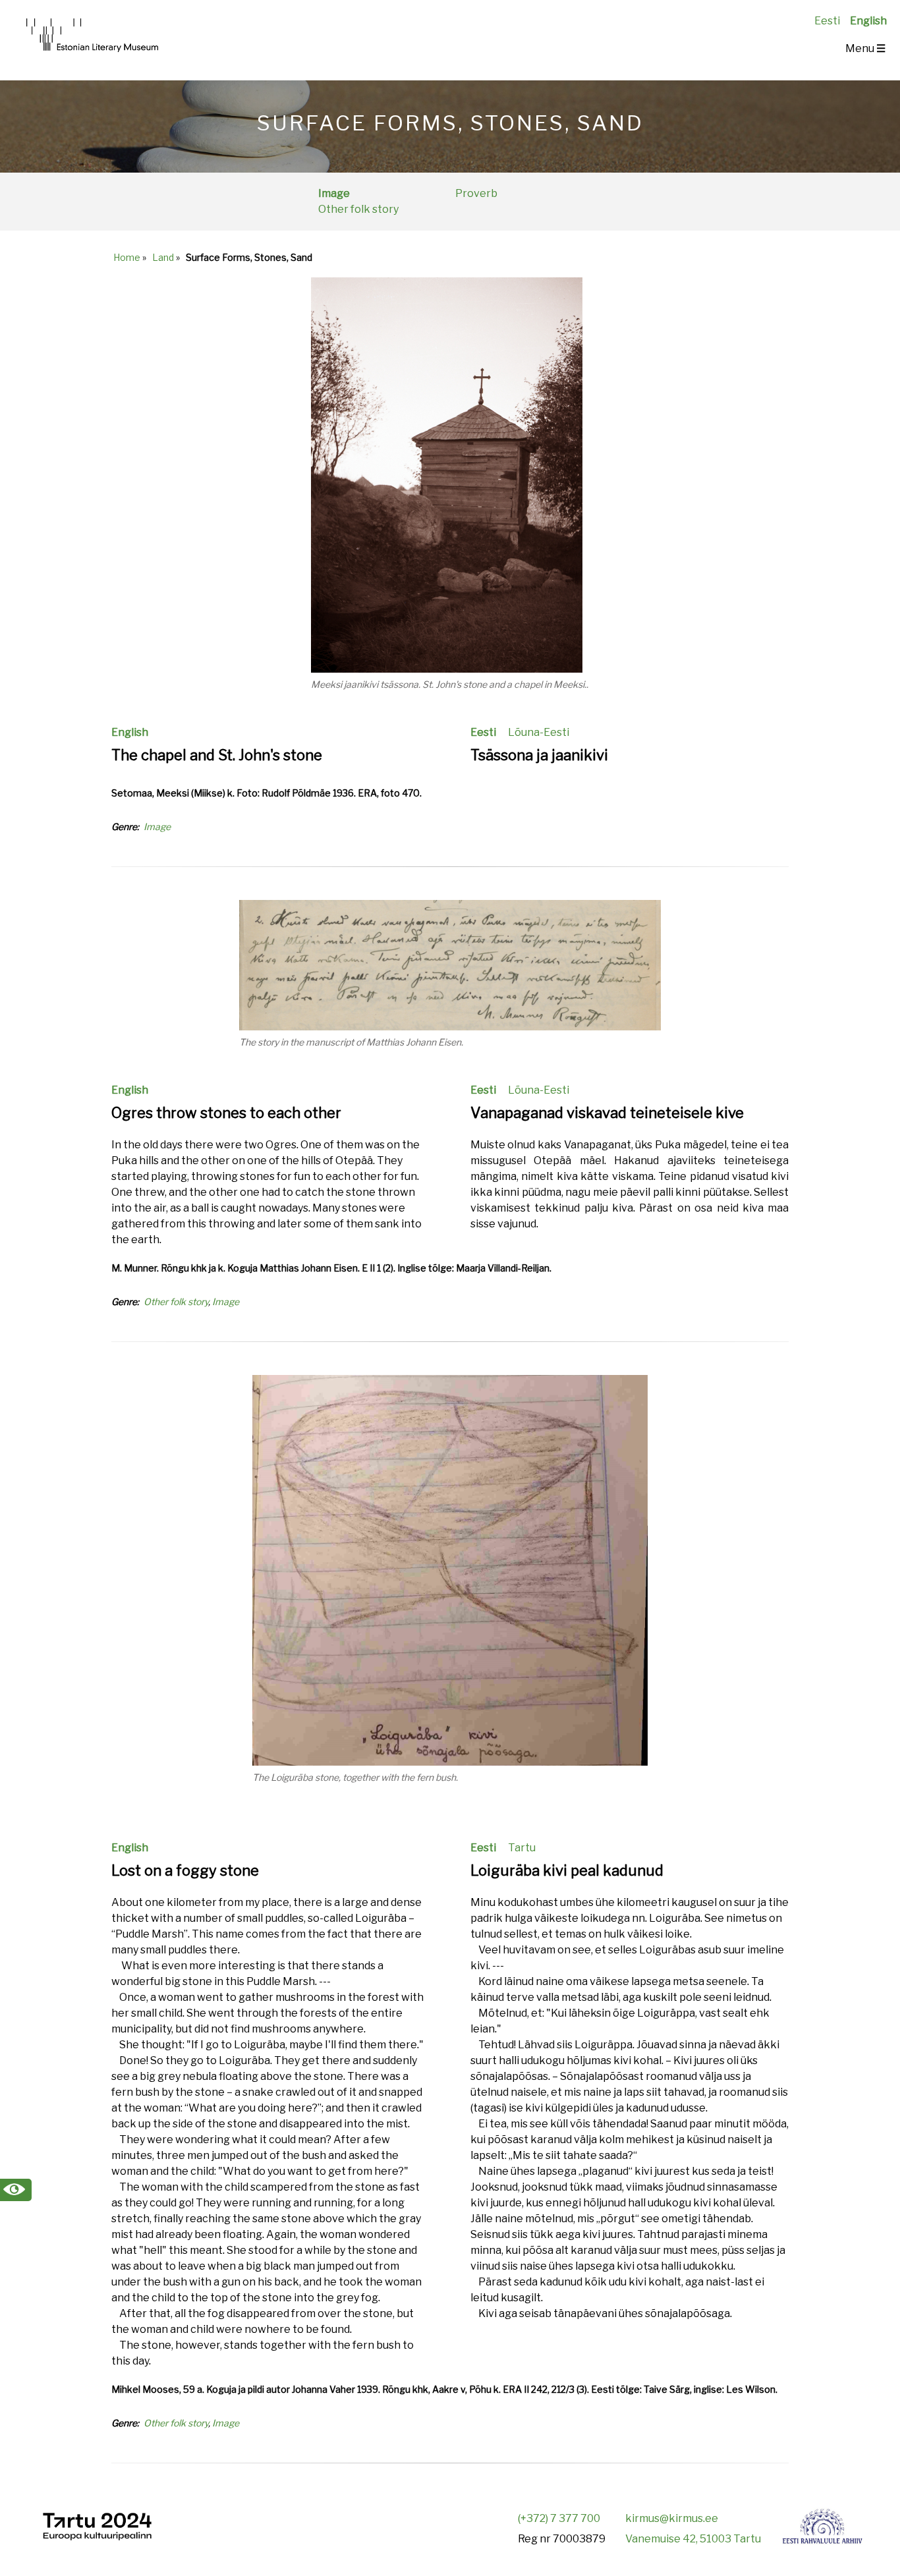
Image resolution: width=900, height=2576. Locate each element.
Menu (865, 48)
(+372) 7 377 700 (559, 2518)
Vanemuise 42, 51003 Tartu (693, 2539)
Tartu (522, 1848)
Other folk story (358, 209)
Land (163, 257)
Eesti (827, 21)
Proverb (476, 193)
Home (127, 257)
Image (334, 193)
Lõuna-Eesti (539, 732)
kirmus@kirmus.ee (672, 2518)
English (868, 21)
